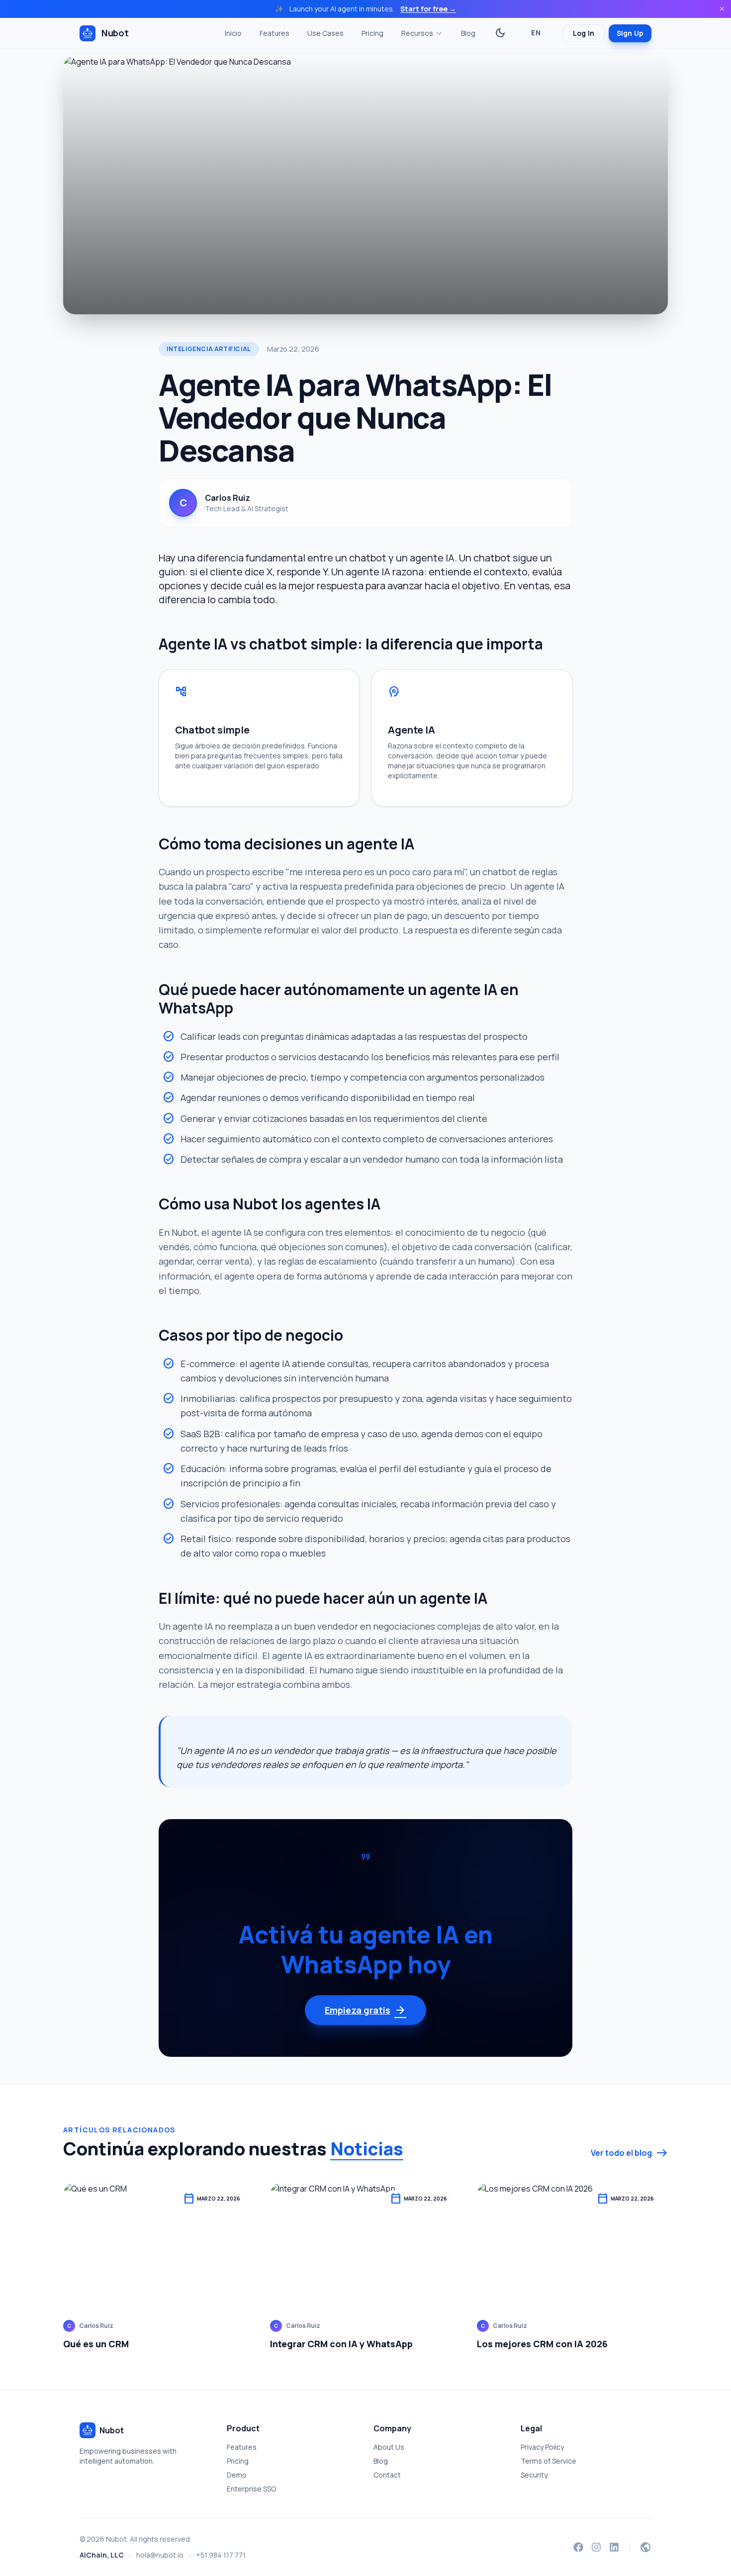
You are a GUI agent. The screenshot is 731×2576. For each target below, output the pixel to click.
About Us (389, 2447)
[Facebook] (578, 2547)
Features (274, 33)
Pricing (372, 33)
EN (536, 33)
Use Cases (325, 33)
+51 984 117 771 (221, 2555)
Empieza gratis (365, 2010)
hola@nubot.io (160, 2555)
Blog (468, 33)
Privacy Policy (542, 2447)
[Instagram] (596, 2547)
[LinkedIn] (614, 2547)
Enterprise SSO (251, 2489)
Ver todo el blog (629, 2153)
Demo (237, 2475)
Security (534, 2475)
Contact (387, 2475)
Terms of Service (548, 2461)
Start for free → (428, 9)
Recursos (417, 33)
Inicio (233, 33)
